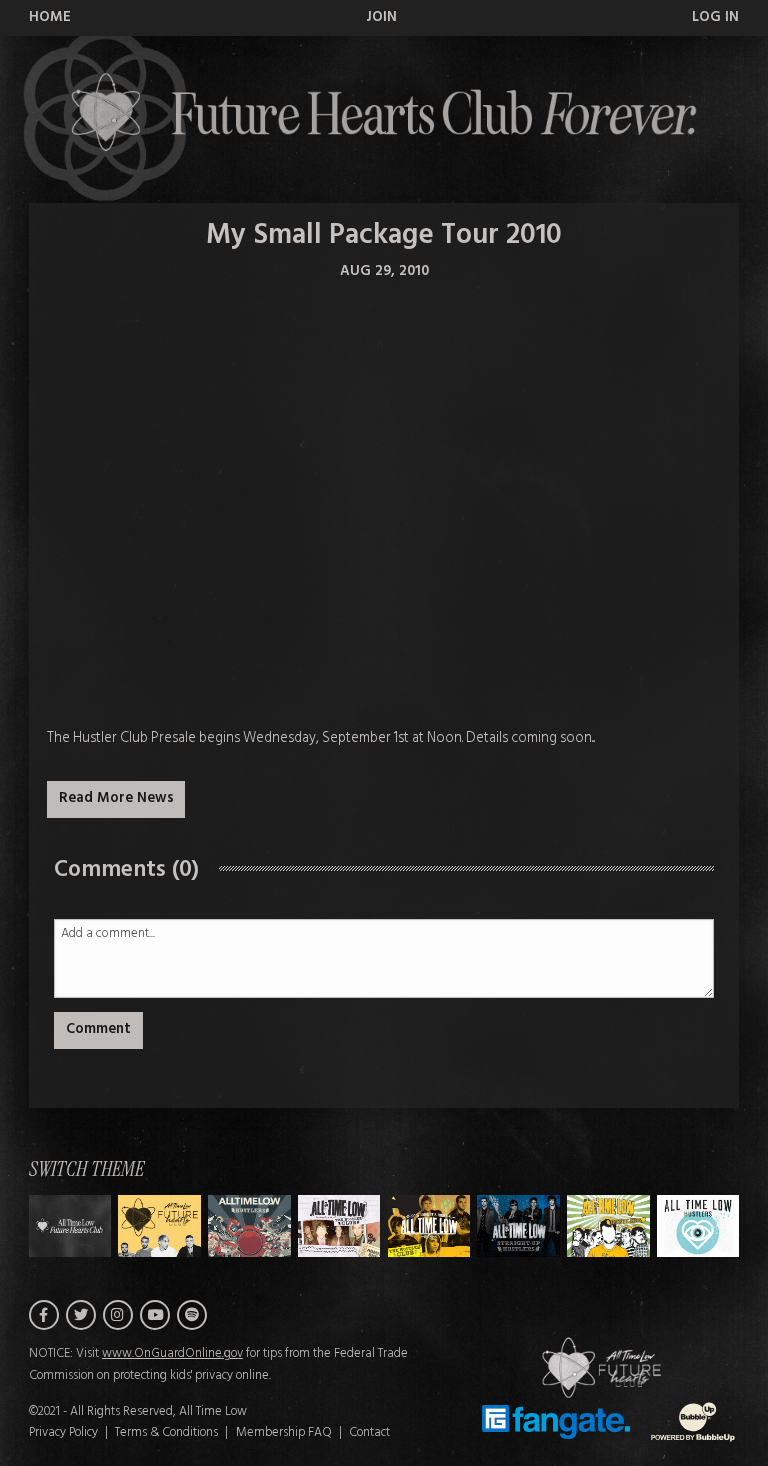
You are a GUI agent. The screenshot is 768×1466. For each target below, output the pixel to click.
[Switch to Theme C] (339, 1226)
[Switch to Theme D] (429, 1226)
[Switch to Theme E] (518, 1226)
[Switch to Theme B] (249, 1226)
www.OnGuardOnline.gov (172, 1354)
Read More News (116, 798)
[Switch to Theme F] (608, 1226)
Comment (98, 1029)
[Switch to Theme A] (159, 1226)
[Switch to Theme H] (70, 1226)
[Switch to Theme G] (698, 1226)
